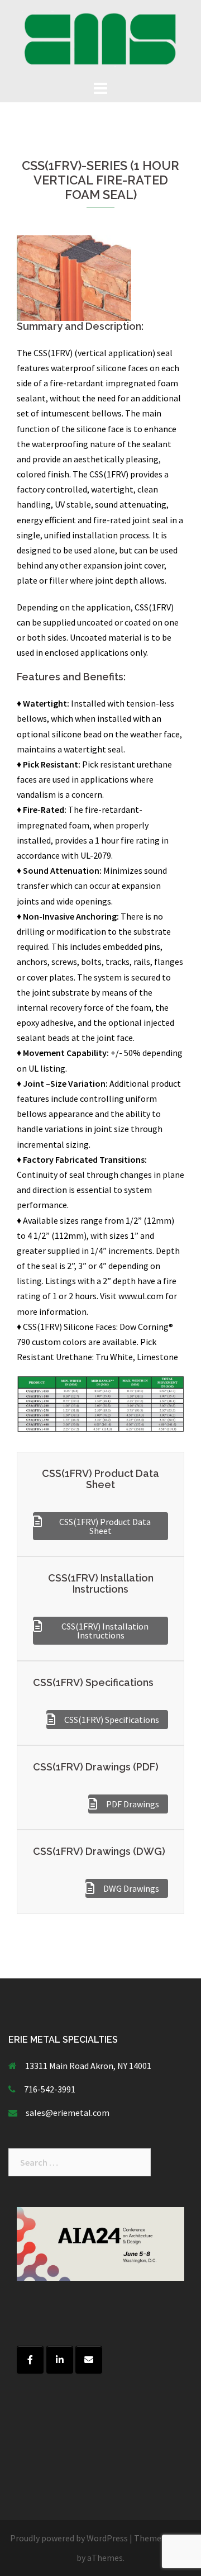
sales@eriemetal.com (68, 2113)
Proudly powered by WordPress (69, 2538)
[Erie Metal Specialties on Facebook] (30, 2360)
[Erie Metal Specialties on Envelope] (89, 2360)
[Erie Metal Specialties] (100, 38)
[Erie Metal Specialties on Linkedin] (60, 2360)
